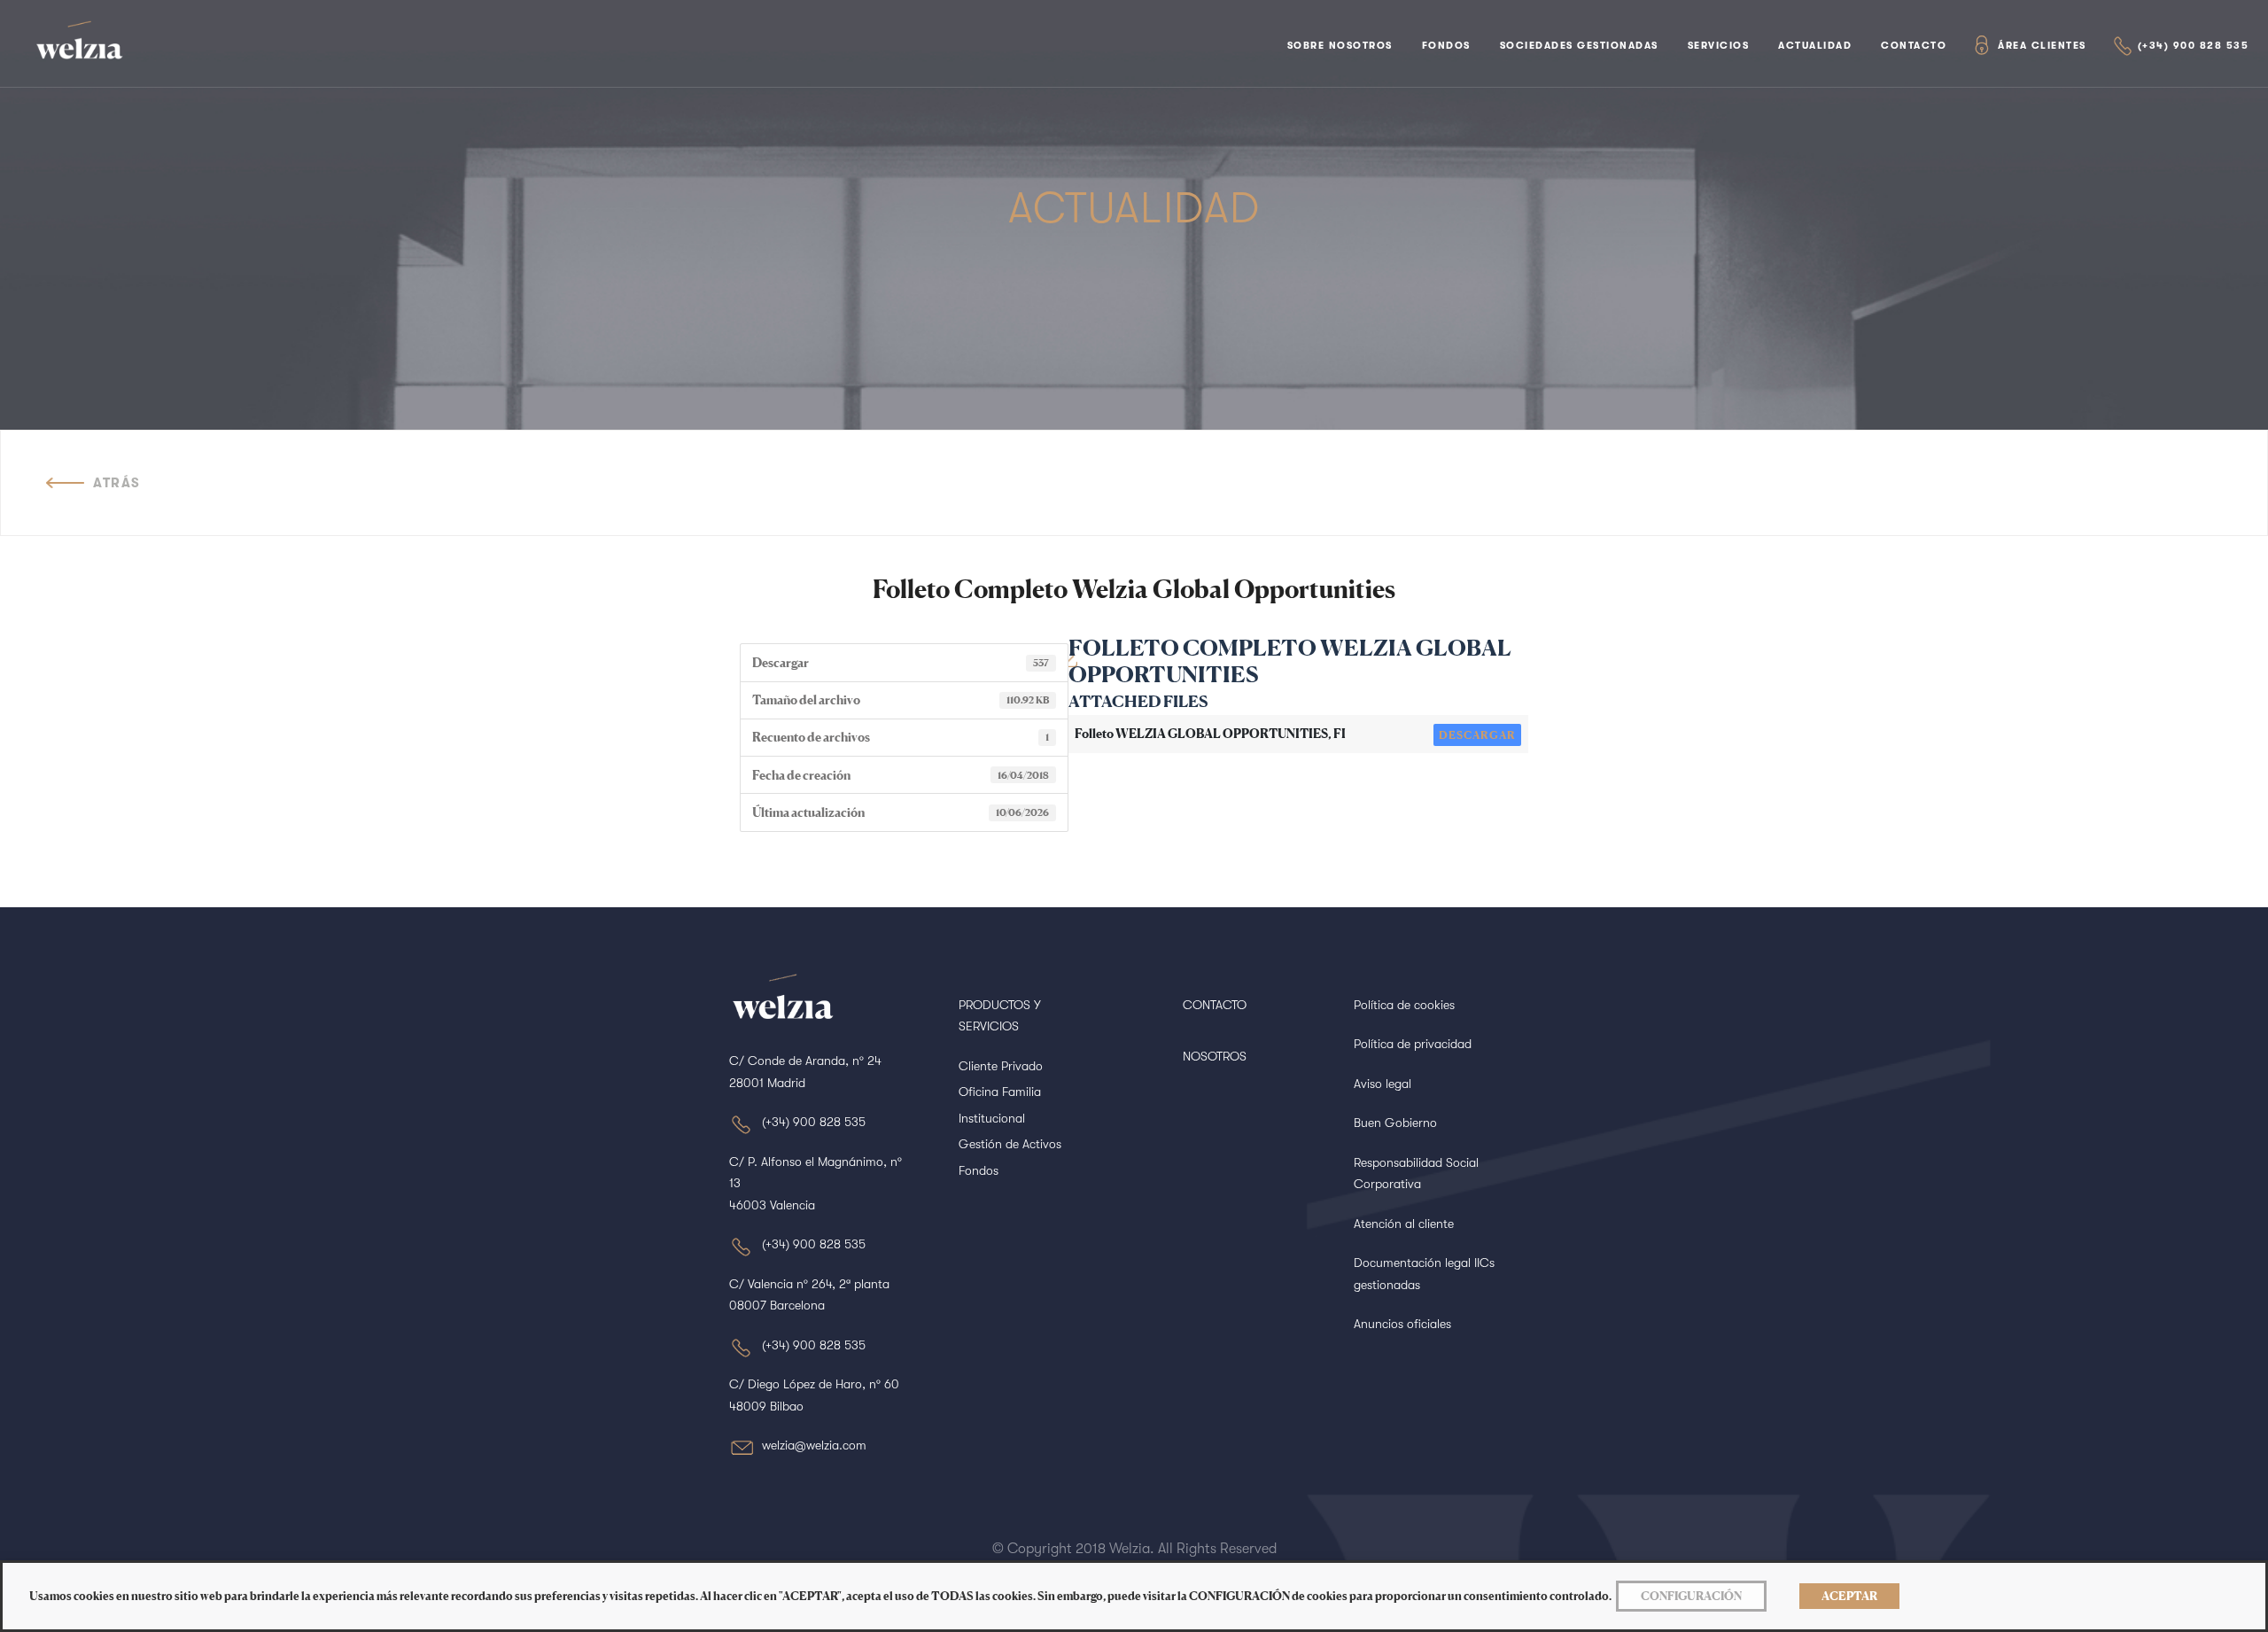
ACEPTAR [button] (1849, 1596)
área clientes (2042, 46)
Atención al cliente (1404, 1224)
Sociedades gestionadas (1579, 46)
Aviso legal (1383, 1084)
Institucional (992, 1118)
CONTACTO (1215, 1005)
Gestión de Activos (1010, 1144)
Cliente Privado (1001, 1066)
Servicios (1719, 46)
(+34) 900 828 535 (2194, 46)
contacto (1914, 46)
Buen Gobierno (1395, 1123)
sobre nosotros (1340, 46)
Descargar (1477, 735)
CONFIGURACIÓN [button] (1691, 1596)
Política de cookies (1404, 1005)
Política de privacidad (1413, 1044)
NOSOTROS (1215, 1056)
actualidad (1815, 46)
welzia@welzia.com (814, 1445)
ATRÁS (117, 483)
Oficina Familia (1000, 1092)
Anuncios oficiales (1402, 1324)
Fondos (1446, 46)
